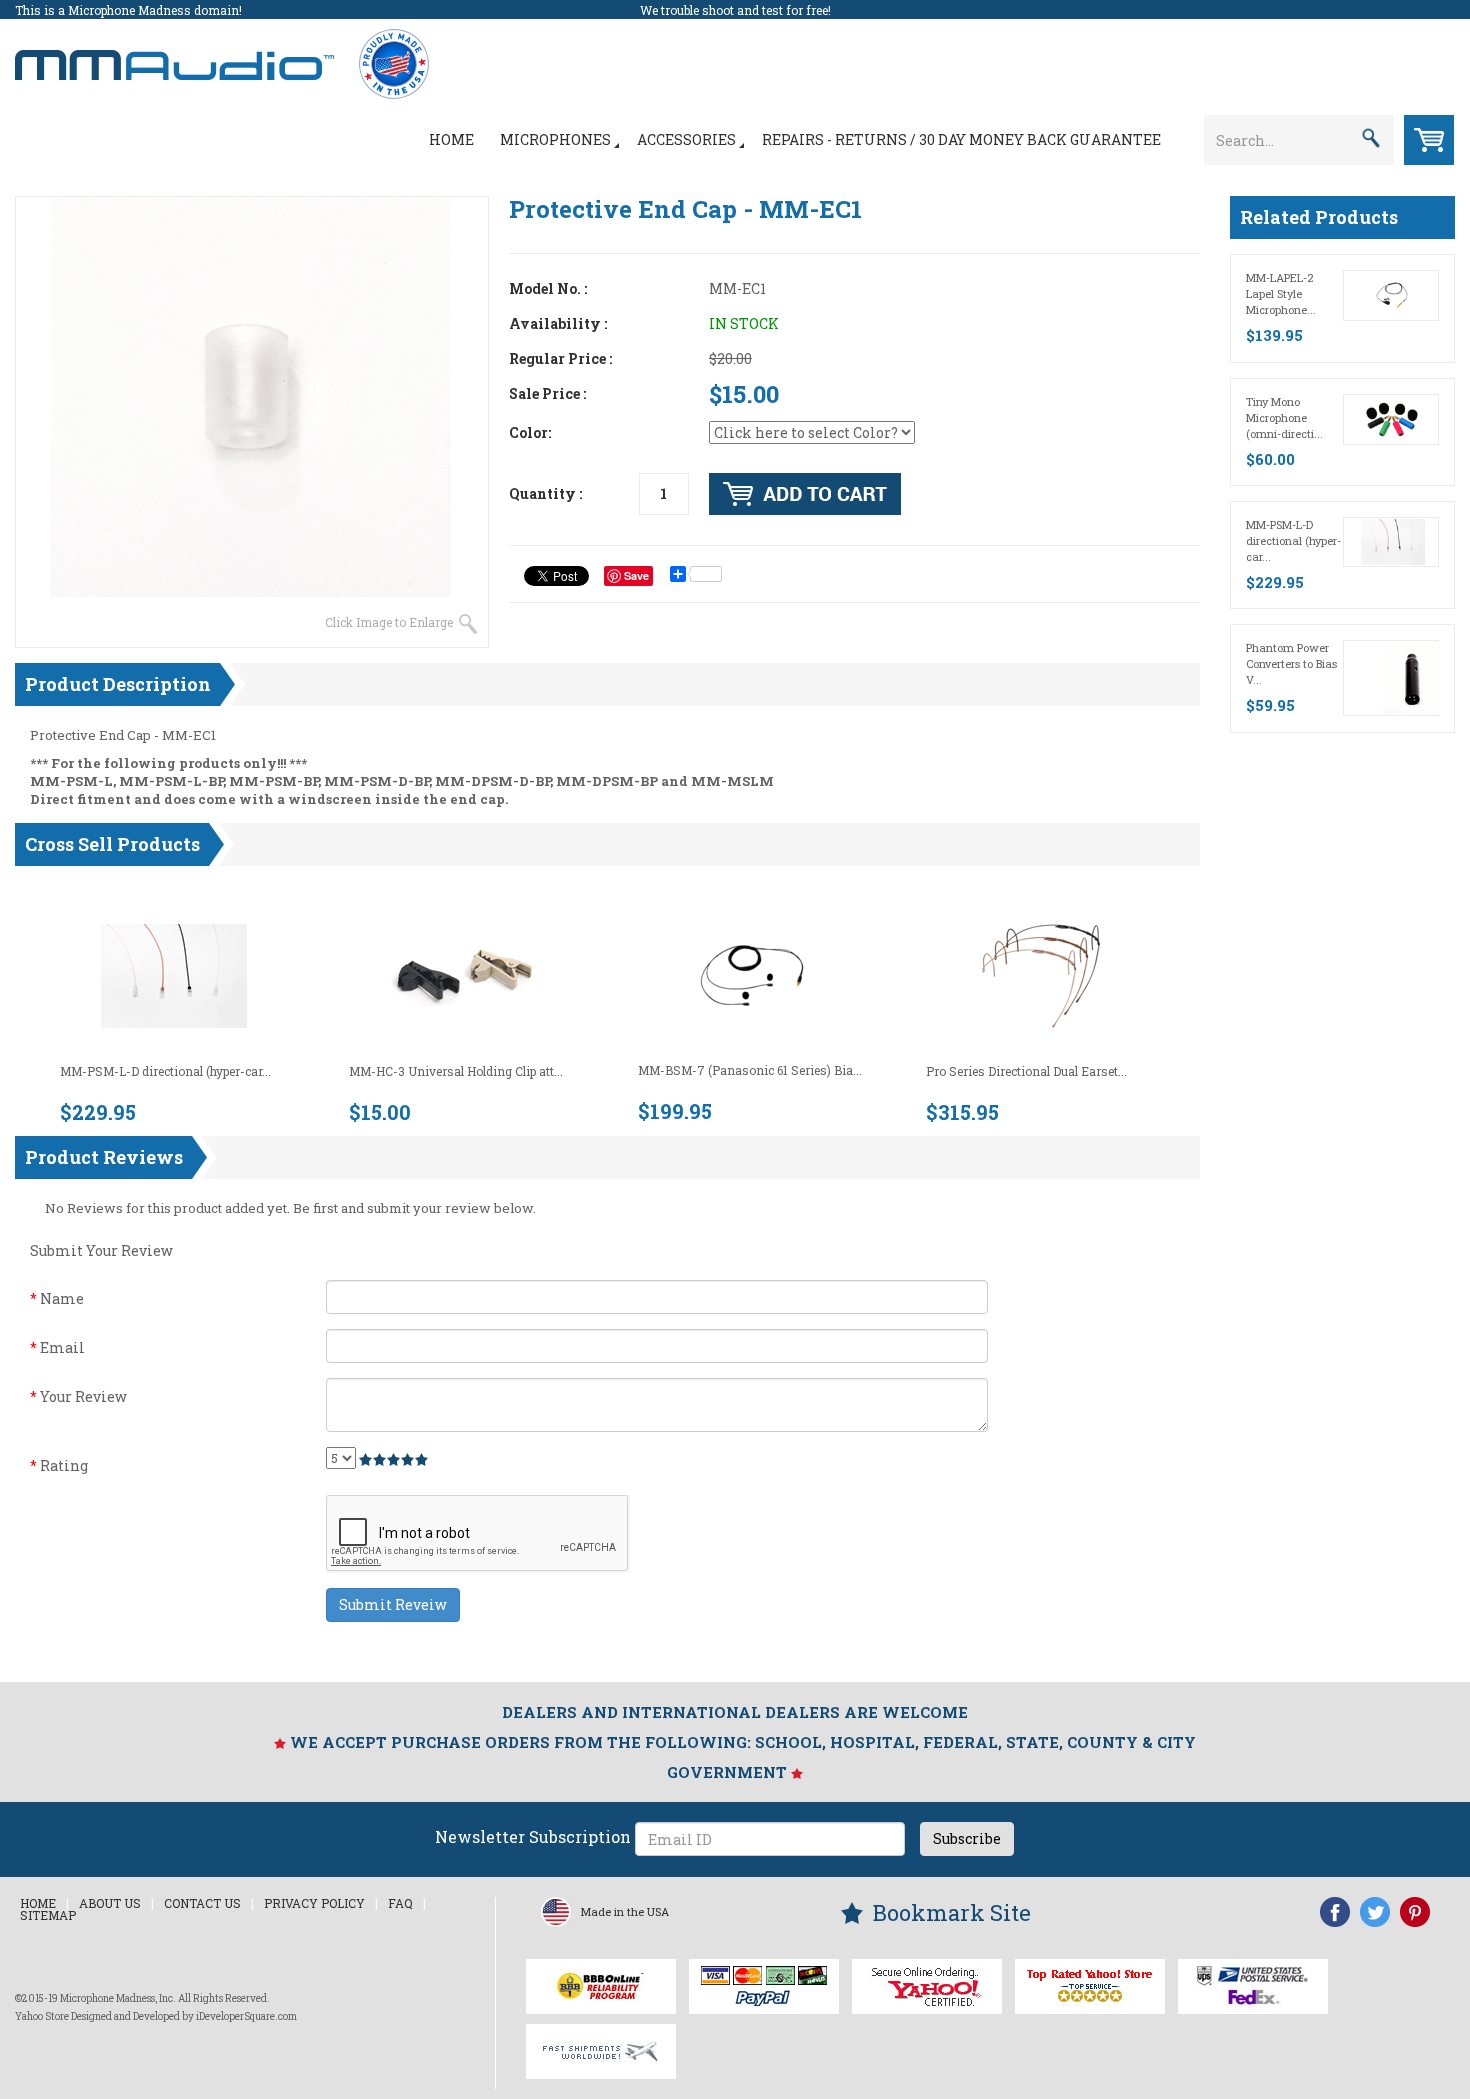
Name (57, 1298)
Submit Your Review (101, 1250)
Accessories (686, 139)
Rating (59, 1465)
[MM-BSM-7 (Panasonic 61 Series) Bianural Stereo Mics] (752, 974)
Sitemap (48, 1915)
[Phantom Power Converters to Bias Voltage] (1411, 677)
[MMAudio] (174, 54)
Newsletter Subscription (533, 1836)
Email (57, 1347)
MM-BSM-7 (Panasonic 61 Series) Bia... (750, 1070)
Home (451, 139)
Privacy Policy (314, 1903)
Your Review (78, 1396)
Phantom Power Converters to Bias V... (1291, 663)
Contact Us (202, 1903)
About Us (110, 1903)
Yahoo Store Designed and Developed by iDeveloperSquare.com (156, 2016)
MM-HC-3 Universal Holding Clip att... (456, 1071)
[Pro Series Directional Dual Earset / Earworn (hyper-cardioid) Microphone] (1041, 975)
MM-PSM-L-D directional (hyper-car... (165, 1071)
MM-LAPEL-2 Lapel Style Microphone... (1281, 293)
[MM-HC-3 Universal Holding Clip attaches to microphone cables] (463, 975)
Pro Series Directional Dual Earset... (1026, 1071)
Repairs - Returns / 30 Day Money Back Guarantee (961, 139)
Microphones (555, 139)
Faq (400, 1903)
